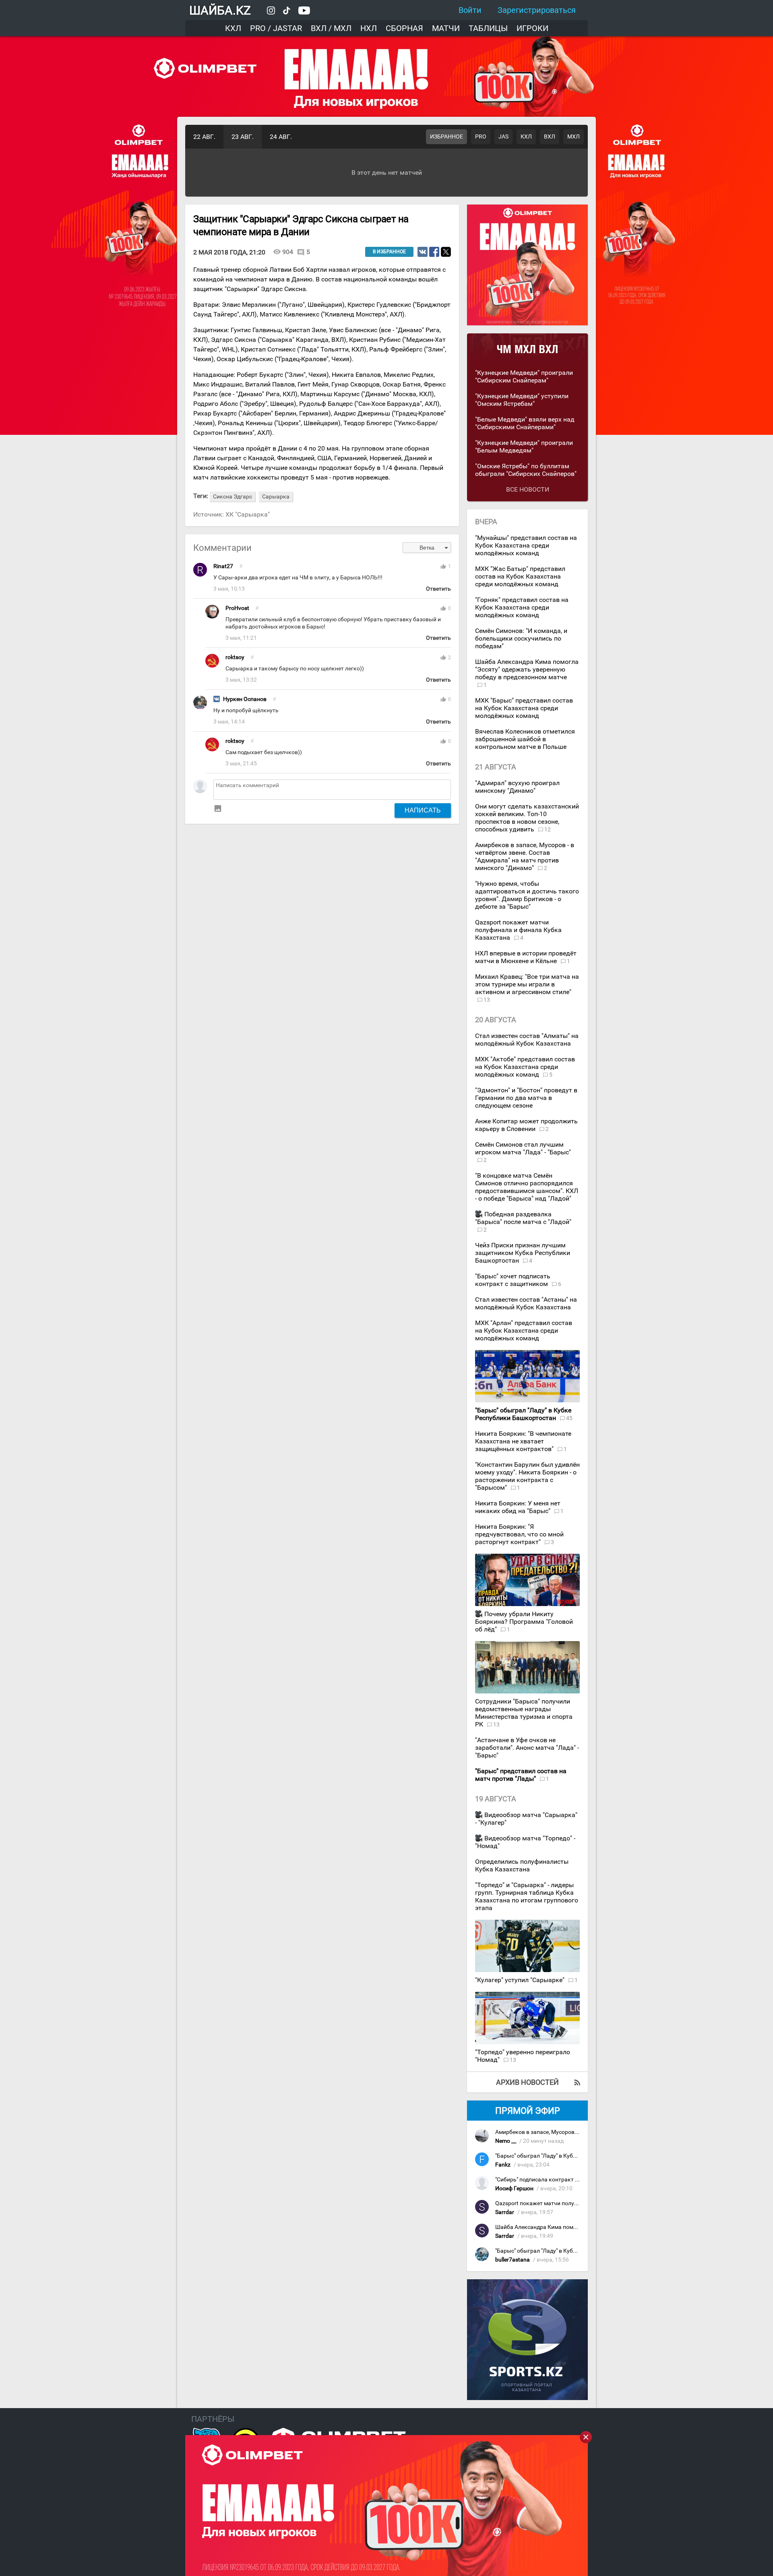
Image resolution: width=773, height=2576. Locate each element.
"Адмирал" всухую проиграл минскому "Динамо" (517, 787)
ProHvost (237, 608)
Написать (423, 810)
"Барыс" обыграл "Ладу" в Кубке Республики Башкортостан (573, 2156)
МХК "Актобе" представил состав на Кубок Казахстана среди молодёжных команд (525, 1067)
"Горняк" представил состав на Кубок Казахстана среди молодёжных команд (522, 607)
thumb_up (443, 566)
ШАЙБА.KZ (220, 10)
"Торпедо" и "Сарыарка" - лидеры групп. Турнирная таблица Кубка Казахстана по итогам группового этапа (527, 1896)
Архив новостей (527, 2082)
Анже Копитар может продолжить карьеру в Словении (526, 1125)
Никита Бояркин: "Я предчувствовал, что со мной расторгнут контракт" (519, 1534)
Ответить (438, 589)
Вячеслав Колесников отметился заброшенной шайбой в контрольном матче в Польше (525, 739)
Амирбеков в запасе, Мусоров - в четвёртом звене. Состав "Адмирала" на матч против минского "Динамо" (525, 856)
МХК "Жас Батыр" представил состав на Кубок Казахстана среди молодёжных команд (520, 576)
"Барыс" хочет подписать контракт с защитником (513, 1280)
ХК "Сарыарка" (248, 514)
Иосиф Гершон (514, 2188)
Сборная (404, 28)
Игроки (532, 28)
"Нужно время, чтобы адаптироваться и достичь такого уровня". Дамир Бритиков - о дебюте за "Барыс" (527, 895)
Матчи (446, 28)
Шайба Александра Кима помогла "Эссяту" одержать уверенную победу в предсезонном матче (527, 669)
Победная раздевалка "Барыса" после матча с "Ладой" (523, 1218)
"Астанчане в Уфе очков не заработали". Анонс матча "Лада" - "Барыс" (527, 1748)
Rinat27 (223, 566)
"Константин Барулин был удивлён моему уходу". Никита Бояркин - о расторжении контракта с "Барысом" (527, 1476)
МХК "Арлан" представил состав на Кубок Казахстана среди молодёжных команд (524, 1330)
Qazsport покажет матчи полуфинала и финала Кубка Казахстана (518, 930)
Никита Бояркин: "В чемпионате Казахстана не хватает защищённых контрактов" (523, 1441)
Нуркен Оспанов (245, 699)
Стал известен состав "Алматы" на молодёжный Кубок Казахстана (527, 1040)
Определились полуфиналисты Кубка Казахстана (522, 1865)
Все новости (528, 489)
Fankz (503, 2165)
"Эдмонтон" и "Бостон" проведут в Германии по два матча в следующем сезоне (526, 1098)
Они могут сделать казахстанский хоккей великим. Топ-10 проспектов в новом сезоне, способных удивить (527, 818)
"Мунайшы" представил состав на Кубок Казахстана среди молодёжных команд (526, 545)
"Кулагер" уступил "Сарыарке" (521, 1980)
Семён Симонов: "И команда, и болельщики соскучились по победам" (521, 638)
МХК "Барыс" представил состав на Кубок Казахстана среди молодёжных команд (524, 708)
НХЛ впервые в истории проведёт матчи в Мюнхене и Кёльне (526, 957)
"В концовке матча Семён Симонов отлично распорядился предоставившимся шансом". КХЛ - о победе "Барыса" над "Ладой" (527, 1187)
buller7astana (513, 2260)
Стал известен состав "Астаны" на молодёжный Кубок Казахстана (526, 1303)
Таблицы (488, 28)
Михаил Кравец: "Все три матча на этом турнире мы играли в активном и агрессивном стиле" (527, 984)
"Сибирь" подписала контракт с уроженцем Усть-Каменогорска (579, 2180)
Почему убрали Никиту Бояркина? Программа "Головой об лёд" (524, 1622)
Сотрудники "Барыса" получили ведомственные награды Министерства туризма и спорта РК (524, 1713)
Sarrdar (505, 2212)
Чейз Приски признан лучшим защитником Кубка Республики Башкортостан (523, 1253)
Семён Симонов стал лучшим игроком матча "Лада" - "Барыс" (523, 1148)
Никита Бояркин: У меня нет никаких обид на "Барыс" (518, 1507)
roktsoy (235, 657)
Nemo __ (506, 2141)
